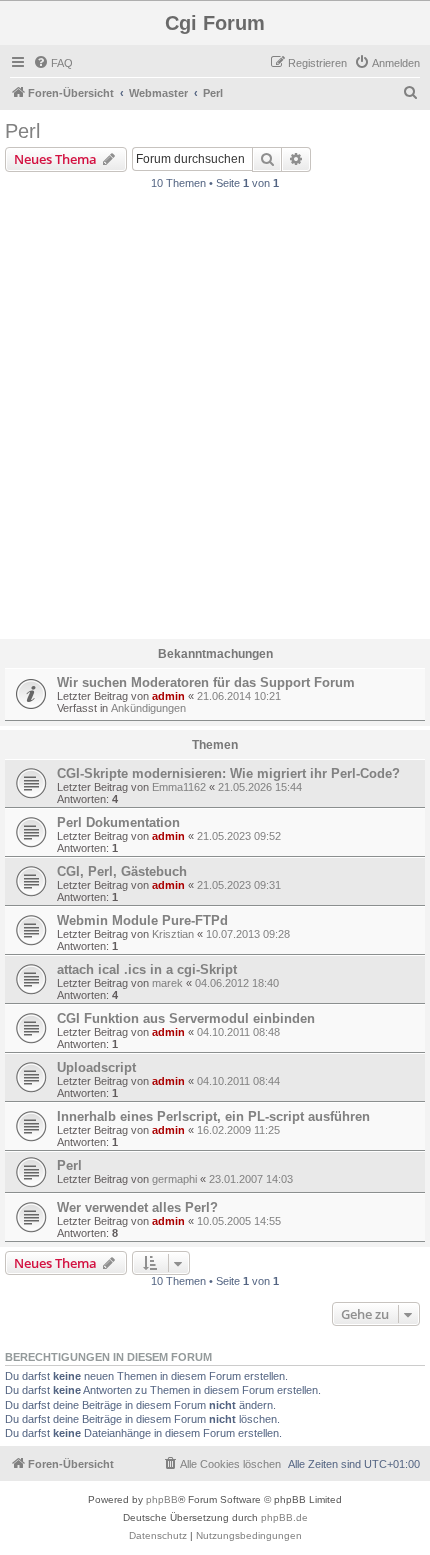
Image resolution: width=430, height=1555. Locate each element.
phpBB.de (284, 1517)
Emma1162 (179, 787)
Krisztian (173, 934)
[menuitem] (53, 63)
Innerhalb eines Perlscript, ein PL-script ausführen (213, 1116)
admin (168, 696)
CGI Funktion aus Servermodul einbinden (186, 1018)
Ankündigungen (148, 708)
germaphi (174, 1179)
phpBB (162, 1499)
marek (167, 983)
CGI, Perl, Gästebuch (122, 871)
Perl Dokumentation (118, 822)
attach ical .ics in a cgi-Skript (147, 969)
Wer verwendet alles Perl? (137, 1207)
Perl (22, 131)
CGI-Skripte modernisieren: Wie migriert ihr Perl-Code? (228, 773)
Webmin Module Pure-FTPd (142, 920)
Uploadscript (96, 1067)
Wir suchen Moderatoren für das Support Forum (206, 682)
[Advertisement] (215, 420)
